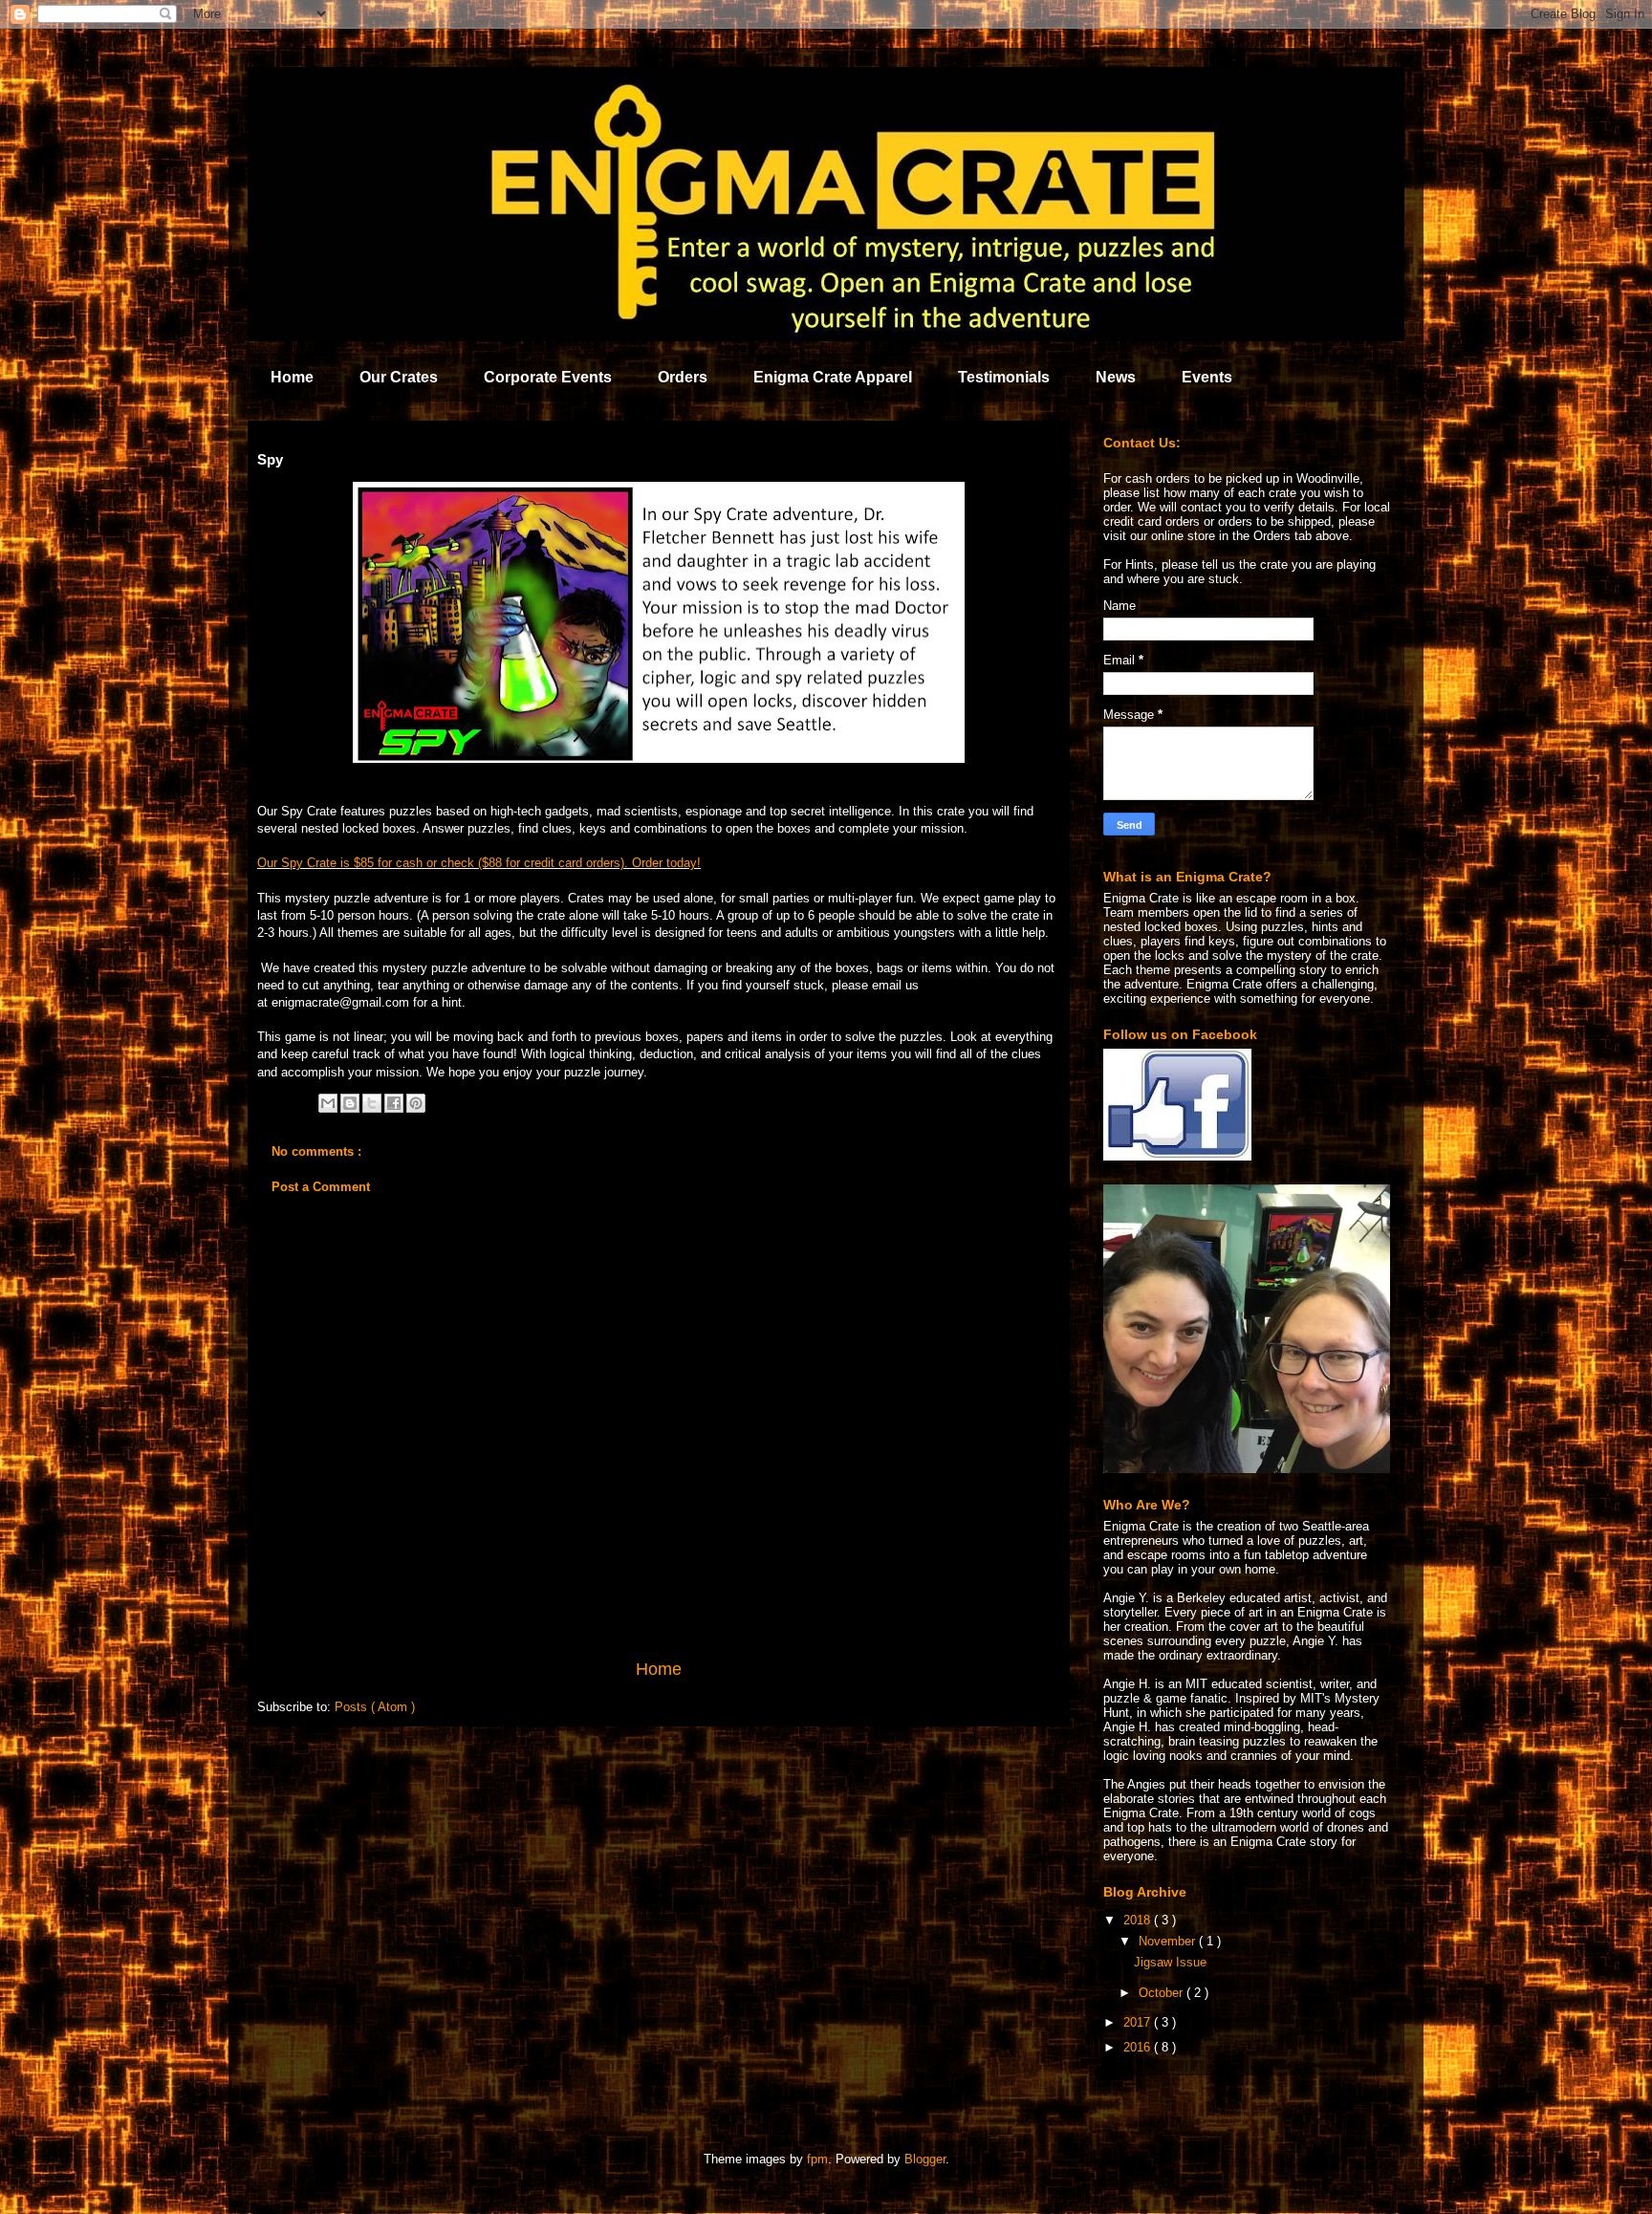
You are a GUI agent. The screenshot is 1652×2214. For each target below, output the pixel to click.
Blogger (925, 2159)
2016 (1139, 2047)
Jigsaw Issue (1170, 1962)
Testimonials (1004, 377)
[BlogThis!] (350, 1103)
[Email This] (328, 1103)
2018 (1139, 1920)
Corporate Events (548, 377)
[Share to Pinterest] (416, 1103)
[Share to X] (372, 1103)
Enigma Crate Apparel (833, 377)
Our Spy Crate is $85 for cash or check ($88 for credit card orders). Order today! (479, 863)
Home (292, 377)
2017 (1139, 2022)
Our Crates (399, 377)
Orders (683, 377)
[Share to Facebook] (394, 1103)
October (1163, 1993)
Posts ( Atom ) (375, 1707)
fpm (817, 2159)
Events (1207, 377)
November (1169, 1941)
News (1116, 377)
